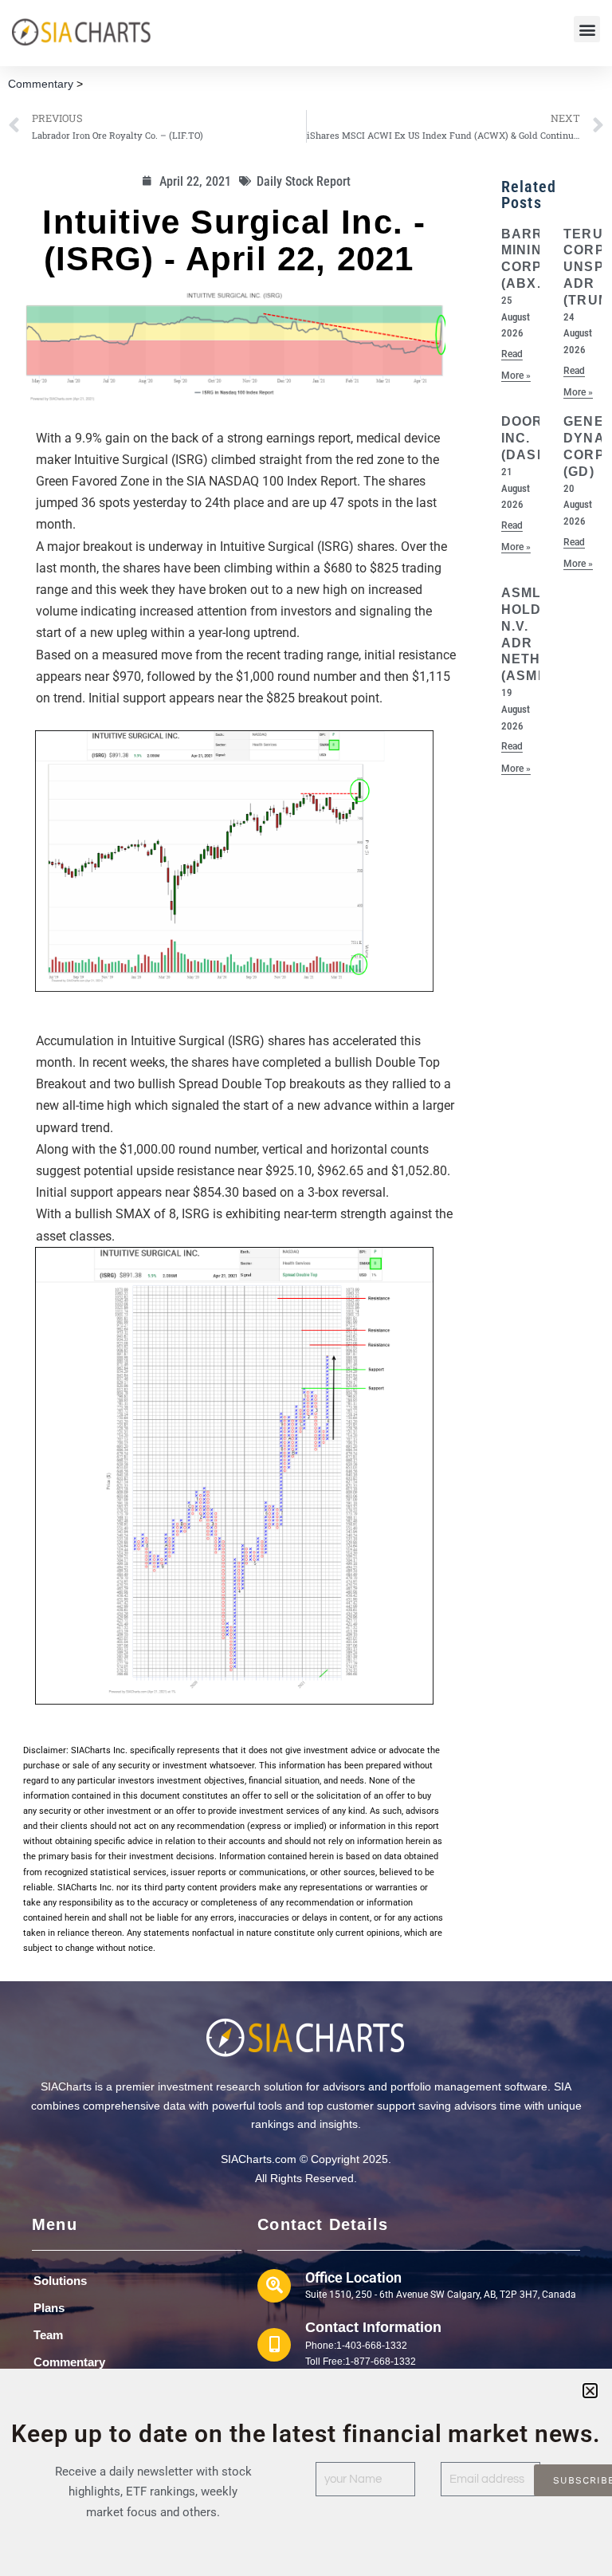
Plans (49, 2308)
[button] (587, 29)
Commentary (41, 84)
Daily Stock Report (304, 181)
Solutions (60, 2281)
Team (48, 2335)
